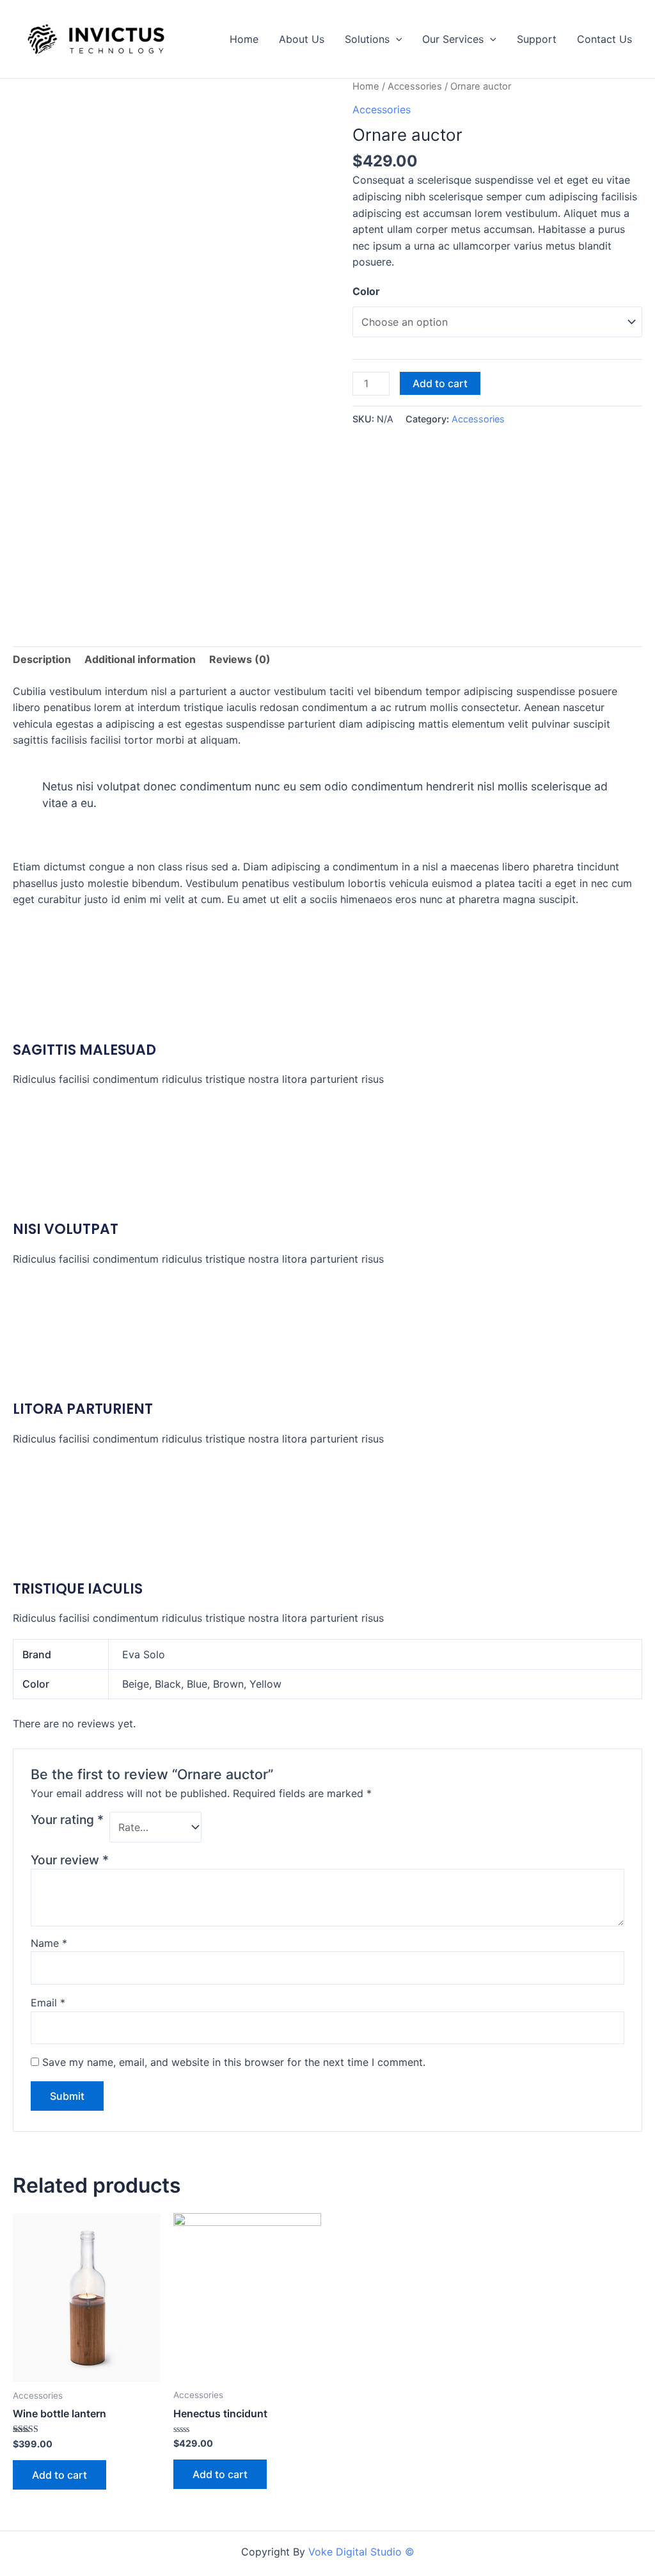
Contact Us (604, 39)
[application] (396, 39)
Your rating (67, 1820)
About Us (302, 39)
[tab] (42, 660)
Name (49, 1943)
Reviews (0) (240, 659)
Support (537, 39)
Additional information (140, 659)
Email (48, 2003)
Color (366, 291)
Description (42, 659)
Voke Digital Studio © (361, 2552)
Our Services (453, 39)
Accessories (415, 86)
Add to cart (440, 383)
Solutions (367, 39)
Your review (70, 1860)
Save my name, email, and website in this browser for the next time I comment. (234, 2062)
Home (244, 39)
